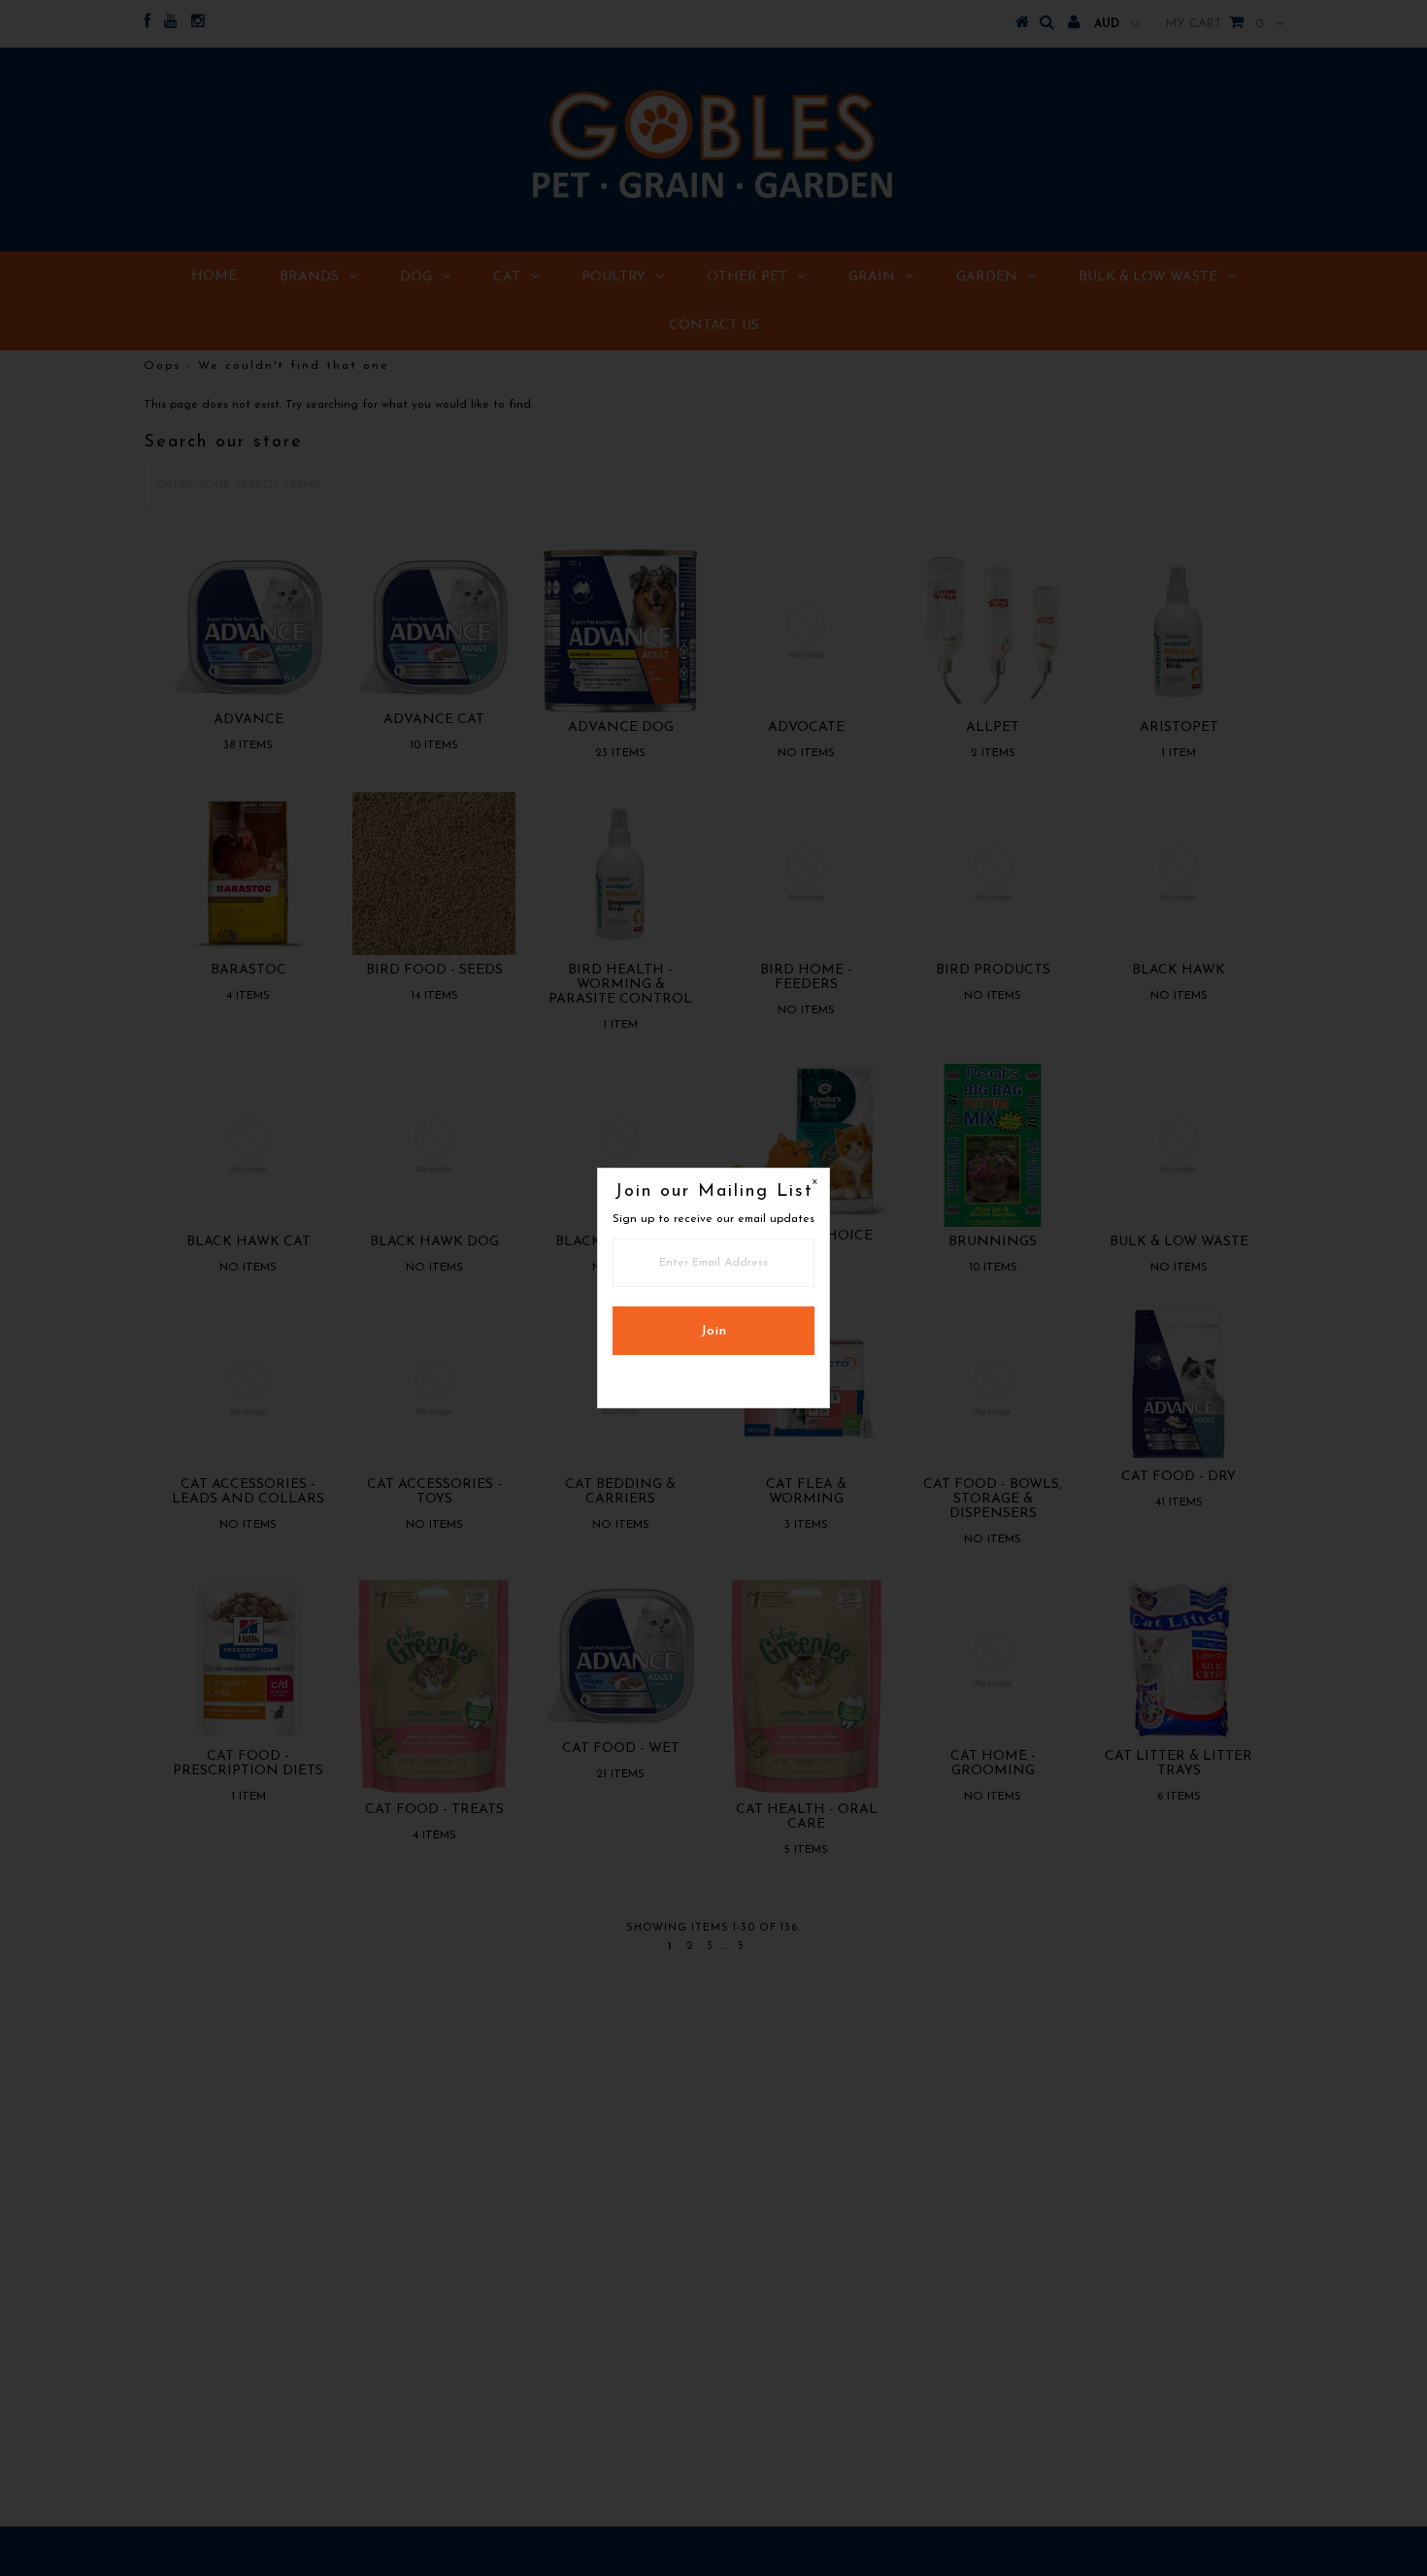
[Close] (814, 1183)
